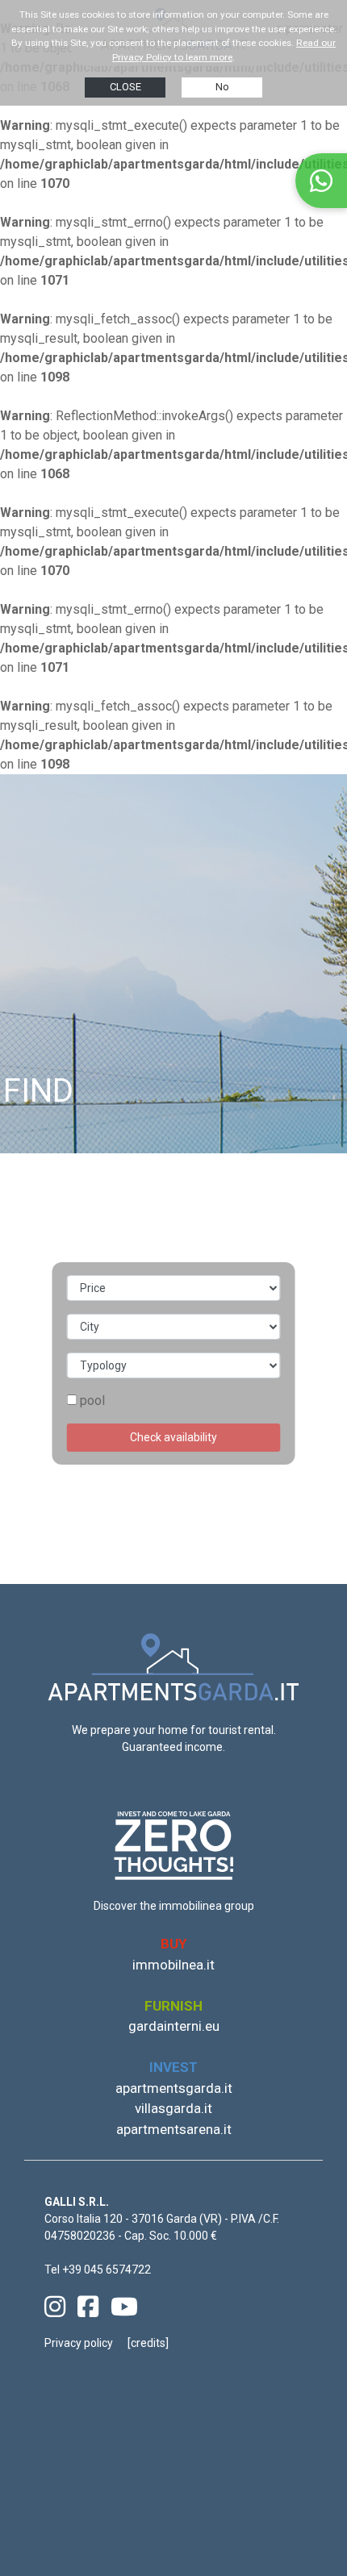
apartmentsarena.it (174, 2129)
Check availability (173, 1437)
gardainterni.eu (174, 2026)
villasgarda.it (173, 2108)
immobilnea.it (173, 1965)
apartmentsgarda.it (174, 2088)
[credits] (148, 2343)
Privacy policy (79, 2343)
